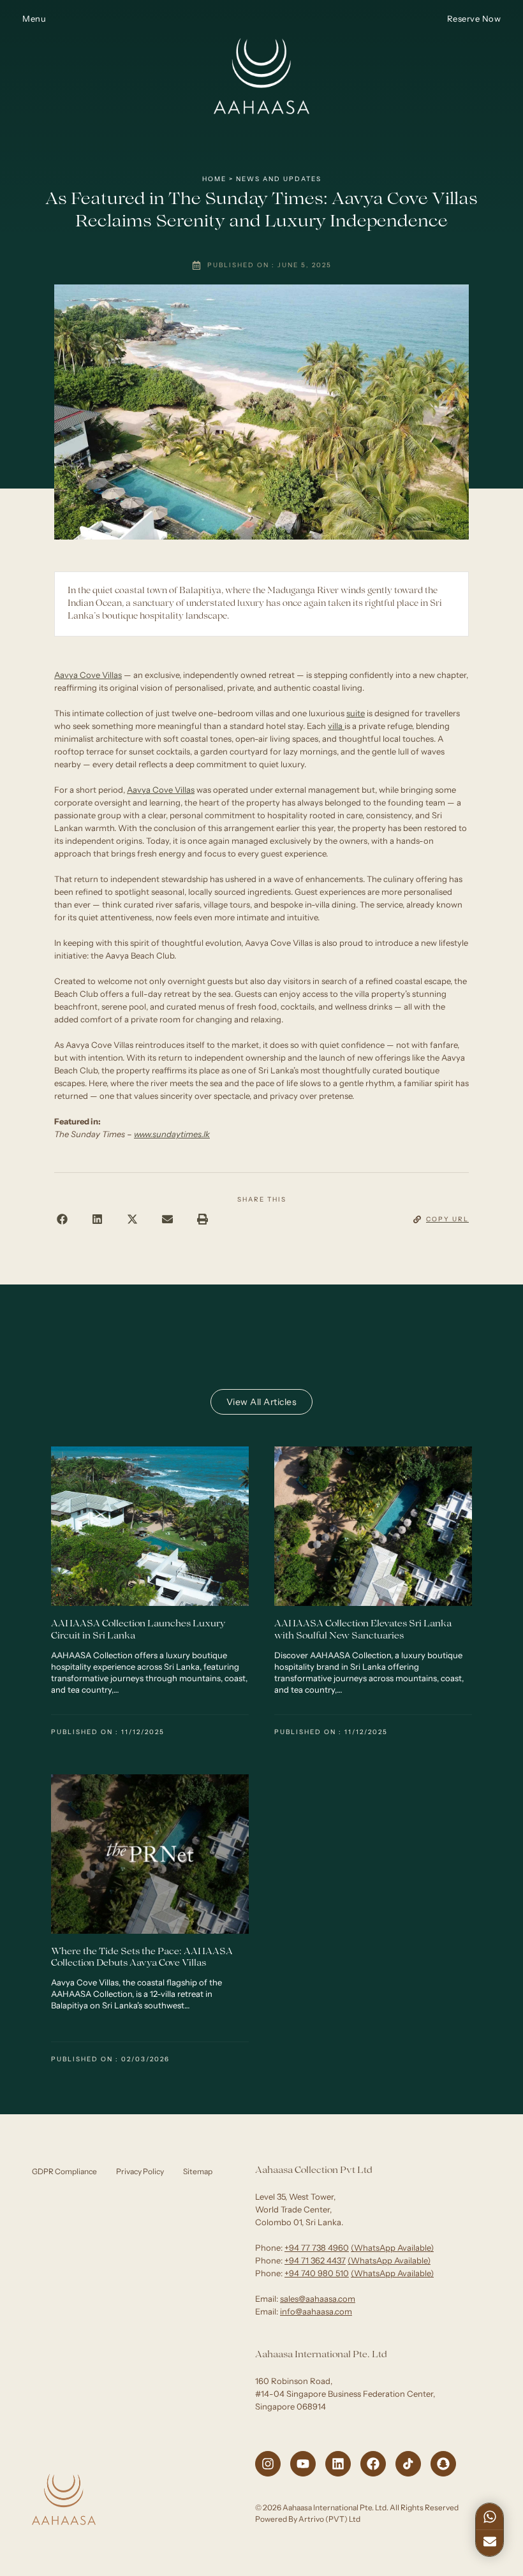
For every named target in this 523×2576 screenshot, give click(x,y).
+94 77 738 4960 (317, 2248)
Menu (34, 18)
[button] (62, 1219)
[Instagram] (268, 2464)
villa (336, 726)
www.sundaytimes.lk (172, 1134)
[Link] (490, 2542)
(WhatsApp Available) (392, 2273)
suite (356, 713)
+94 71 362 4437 (315, 2260)
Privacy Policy (140, 2171)
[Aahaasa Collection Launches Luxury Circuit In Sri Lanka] (150, 1526)
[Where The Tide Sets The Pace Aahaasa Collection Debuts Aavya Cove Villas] (150, 1854)
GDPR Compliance (64, 2171)
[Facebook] (373, 2464)
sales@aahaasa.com (318, 2299)
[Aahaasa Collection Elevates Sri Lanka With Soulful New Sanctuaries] (373, 1526)
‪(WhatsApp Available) (392, 2248)
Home (214, 179)
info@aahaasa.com (316, 2311)
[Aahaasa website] (261, 18)
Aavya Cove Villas (88, 675)
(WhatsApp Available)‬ (389, 2260)
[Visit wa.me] (490, 2515)
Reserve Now (474, 18)
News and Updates (279, 179)
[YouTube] (303, 2464)
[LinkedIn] (338, 2464)
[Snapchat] (443, 2464)
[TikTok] (408, 2464)
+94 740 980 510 (317, 2273)
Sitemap (198, 2171)
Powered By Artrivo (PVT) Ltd (308, 2519)
